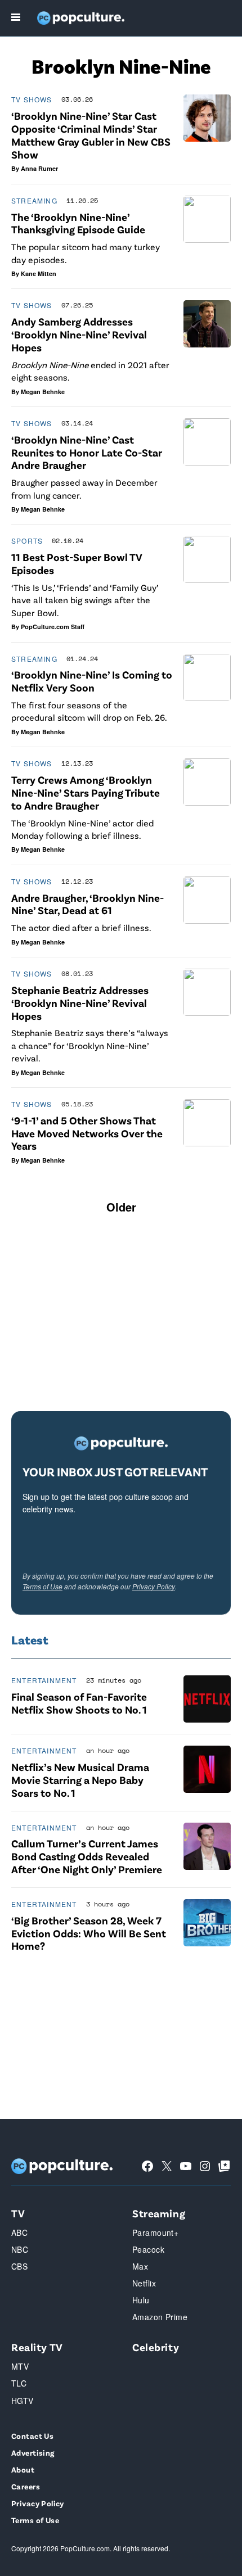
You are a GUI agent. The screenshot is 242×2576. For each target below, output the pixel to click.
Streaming (34, 200)
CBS (19, 2266)
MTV (20, 2366)
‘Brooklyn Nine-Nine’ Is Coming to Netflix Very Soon (92, 681)
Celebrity (156, 2347)
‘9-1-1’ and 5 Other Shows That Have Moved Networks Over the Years (87, 1133)
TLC (19, 2383)
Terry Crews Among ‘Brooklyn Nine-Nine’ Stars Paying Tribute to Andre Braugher (86, 792)
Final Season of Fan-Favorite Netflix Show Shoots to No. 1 (79, 1703)
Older (121, 1207)
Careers (26, 2486)
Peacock (148, 2249)
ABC (19, 2232)
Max (140, 2266)
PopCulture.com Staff (53, 627)
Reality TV (37, 2347)
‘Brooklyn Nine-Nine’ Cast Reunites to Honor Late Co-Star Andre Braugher (87, 452)
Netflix (144, 2283)
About (23, 2469)
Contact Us (32, 2436)
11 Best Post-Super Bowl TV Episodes (77, 563)
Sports (27, 541)
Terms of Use (42, 1586)
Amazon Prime (160, 2317)
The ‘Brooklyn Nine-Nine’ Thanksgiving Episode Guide (78, 223)
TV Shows (32, 99)
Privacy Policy (154, 1586)
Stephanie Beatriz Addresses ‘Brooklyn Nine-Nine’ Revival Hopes (80, 1003)
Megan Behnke (43, 392)
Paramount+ (155, 2232)
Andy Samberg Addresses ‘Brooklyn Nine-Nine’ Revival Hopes (79, 334)
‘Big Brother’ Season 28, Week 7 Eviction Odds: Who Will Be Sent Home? (89, 1933)
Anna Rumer (39, 168)
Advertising (33, 2453)
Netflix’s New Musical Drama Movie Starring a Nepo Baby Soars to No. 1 (80, 1780)
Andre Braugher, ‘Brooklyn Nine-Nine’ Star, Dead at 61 (88, 904)
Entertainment (44, 1680)
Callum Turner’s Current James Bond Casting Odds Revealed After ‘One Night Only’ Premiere (87, 1856)
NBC (20, 2249)
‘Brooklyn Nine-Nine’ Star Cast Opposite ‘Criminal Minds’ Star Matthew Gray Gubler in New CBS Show (91, 135)
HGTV (23, 2401)
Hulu (141, 2300)
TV (18, 2213)
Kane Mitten (39, 274)
